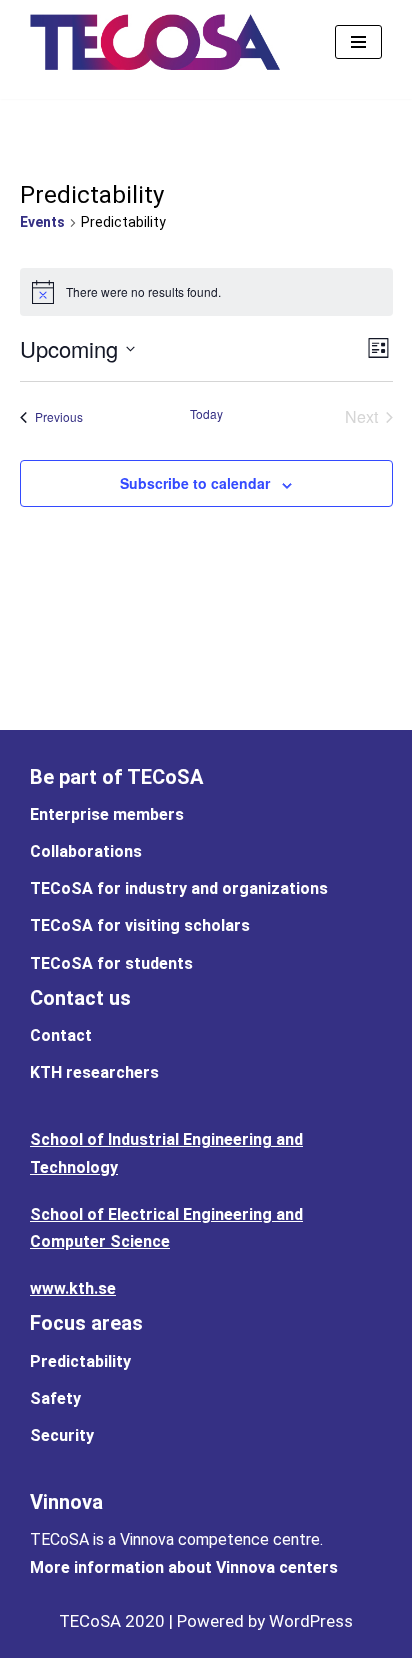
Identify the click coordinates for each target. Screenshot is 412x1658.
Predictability (80, 1361)
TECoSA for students (111, 963)
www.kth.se (73, 1288)
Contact (61, 1035)
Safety (55, 1398)
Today (206, 414)
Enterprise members (107, 814)
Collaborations (86, 851)
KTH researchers (94, 1072)
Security (62, 1435)
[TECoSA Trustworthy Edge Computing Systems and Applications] (155, 42)
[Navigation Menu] (358, 42)
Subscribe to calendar (195, 483)
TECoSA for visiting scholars (140, 925)
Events (42, 222)
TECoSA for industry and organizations (179, 888)
